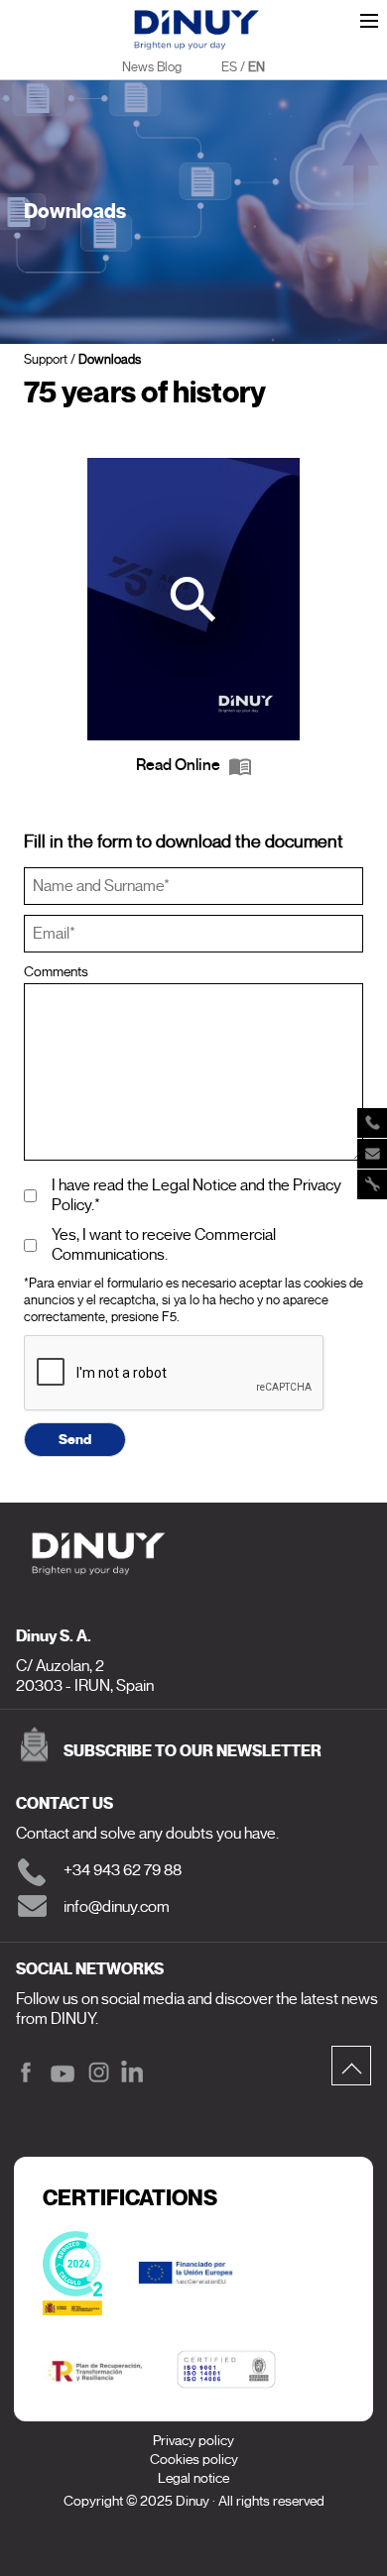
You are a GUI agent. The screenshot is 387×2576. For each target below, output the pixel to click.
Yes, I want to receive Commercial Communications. (164, 1245)
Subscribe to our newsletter (193, 1751)
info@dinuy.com (117, 1907)
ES (229, 67)
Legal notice (193, 2478)
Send (75, 1439)
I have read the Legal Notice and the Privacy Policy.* (196, 1195)
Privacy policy (193, 2441)
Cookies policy (194, 2460)
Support (46, 359)
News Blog (152, 67)
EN (257, 67)
